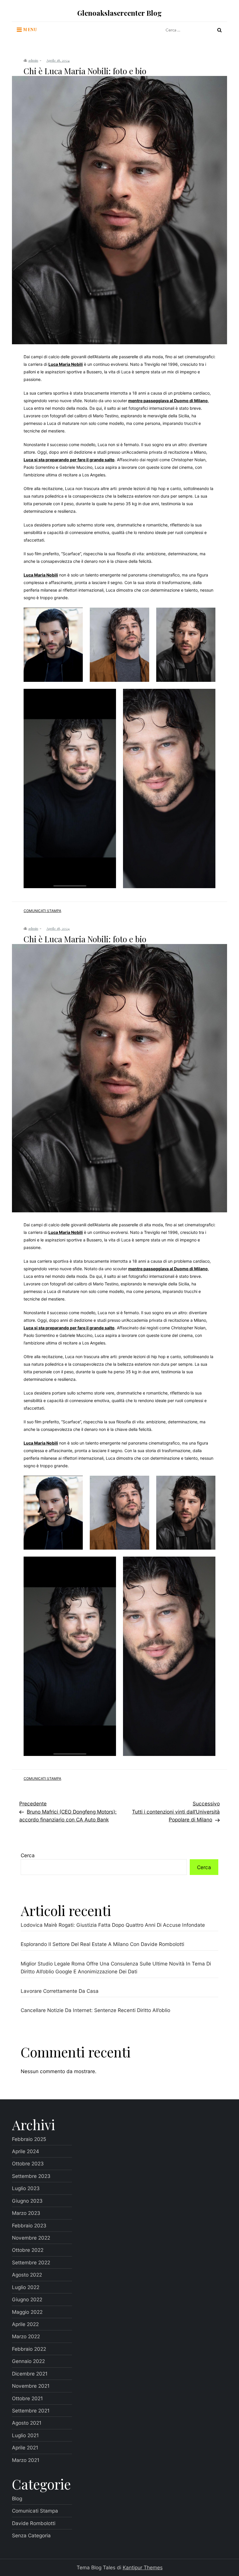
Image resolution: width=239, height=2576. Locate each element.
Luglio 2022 (26, 2287)
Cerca (28, 1855)
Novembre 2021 (31, 2386)
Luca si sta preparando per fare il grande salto (69, 460)
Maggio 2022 (27, 2312)
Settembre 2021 (31, 2411)
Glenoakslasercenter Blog (119, 13)
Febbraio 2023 (29, 2225)
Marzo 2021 (26, 2460)
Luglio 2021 (25, 2435)
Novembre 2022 (31, 2238)
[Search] (219, 30)
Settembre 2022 (31, 2262)
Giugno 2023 (27, 2201)
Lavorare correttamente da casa (60, 1991)
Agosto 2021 (27, 2423)
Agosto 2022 (27, 2275)
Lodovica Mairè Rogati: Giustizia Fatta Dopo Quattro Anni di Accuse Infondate (113, 1925)
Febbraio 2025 (29, 2139)
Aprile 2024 (26, 2151)
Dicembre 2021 (30, 2374)
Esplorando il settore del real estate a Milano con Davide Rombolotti (102, 1944)
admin (33, 60)
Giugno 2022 (27, 2299)
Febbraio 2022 (29, 2349)
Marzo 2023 (26, 2213)
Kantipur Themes (143, 2567)
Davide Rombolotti (34, 2523)
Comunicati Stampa (42, 911)
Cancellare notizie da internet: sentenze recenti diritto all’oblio (95, 2010)
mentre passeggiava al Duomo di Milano (168, 401)
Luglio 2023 (26, 2188)
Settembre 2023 (31, 2176)
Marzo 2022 (26, 2336)
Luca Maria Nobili (66, 364)
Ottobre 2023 (28, 2163)
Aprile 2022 (25, 2324)
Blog (17, 2498)
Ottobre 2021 (27, 2398)
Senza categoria (31, 2535)
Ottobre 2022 (28, 2250)
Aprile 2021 (25, 2448)
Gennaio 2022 (28, 2361)
